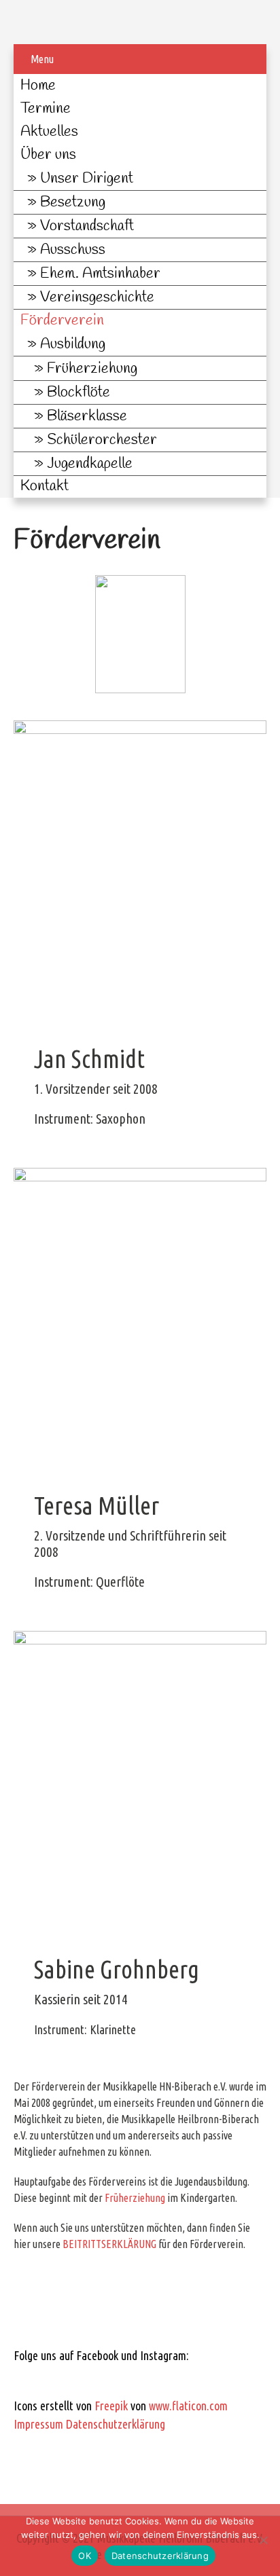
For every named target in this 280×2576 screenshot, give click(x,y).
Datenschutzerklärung (116, 2424)
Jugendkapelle (90, 464)
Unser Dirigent (87, 179)
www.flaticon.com (188, 2406)
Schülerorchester (102, 440)
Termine (46, 109)
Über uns (48, 155)
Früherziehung (92, 369)
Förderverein (62, 320)
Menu (42, 59)
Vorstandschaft (87, 226)
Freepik (111, 2406)
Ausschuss (73, 250)
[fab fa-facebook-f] (29, 2379)
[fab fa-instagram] (66, 2379)
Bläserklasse (87, 416)
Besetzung (73, 202)
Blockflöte (78, 392)
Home (38, 86)
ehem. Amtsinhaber (100, 274)
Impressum (38, 2424)
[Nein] (263, 2540)
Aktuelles (49, 132)
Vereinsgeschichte (97, 297)
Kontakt (45, 486)
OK (85, 2556)
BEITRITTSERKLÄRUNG (109, 2244)
